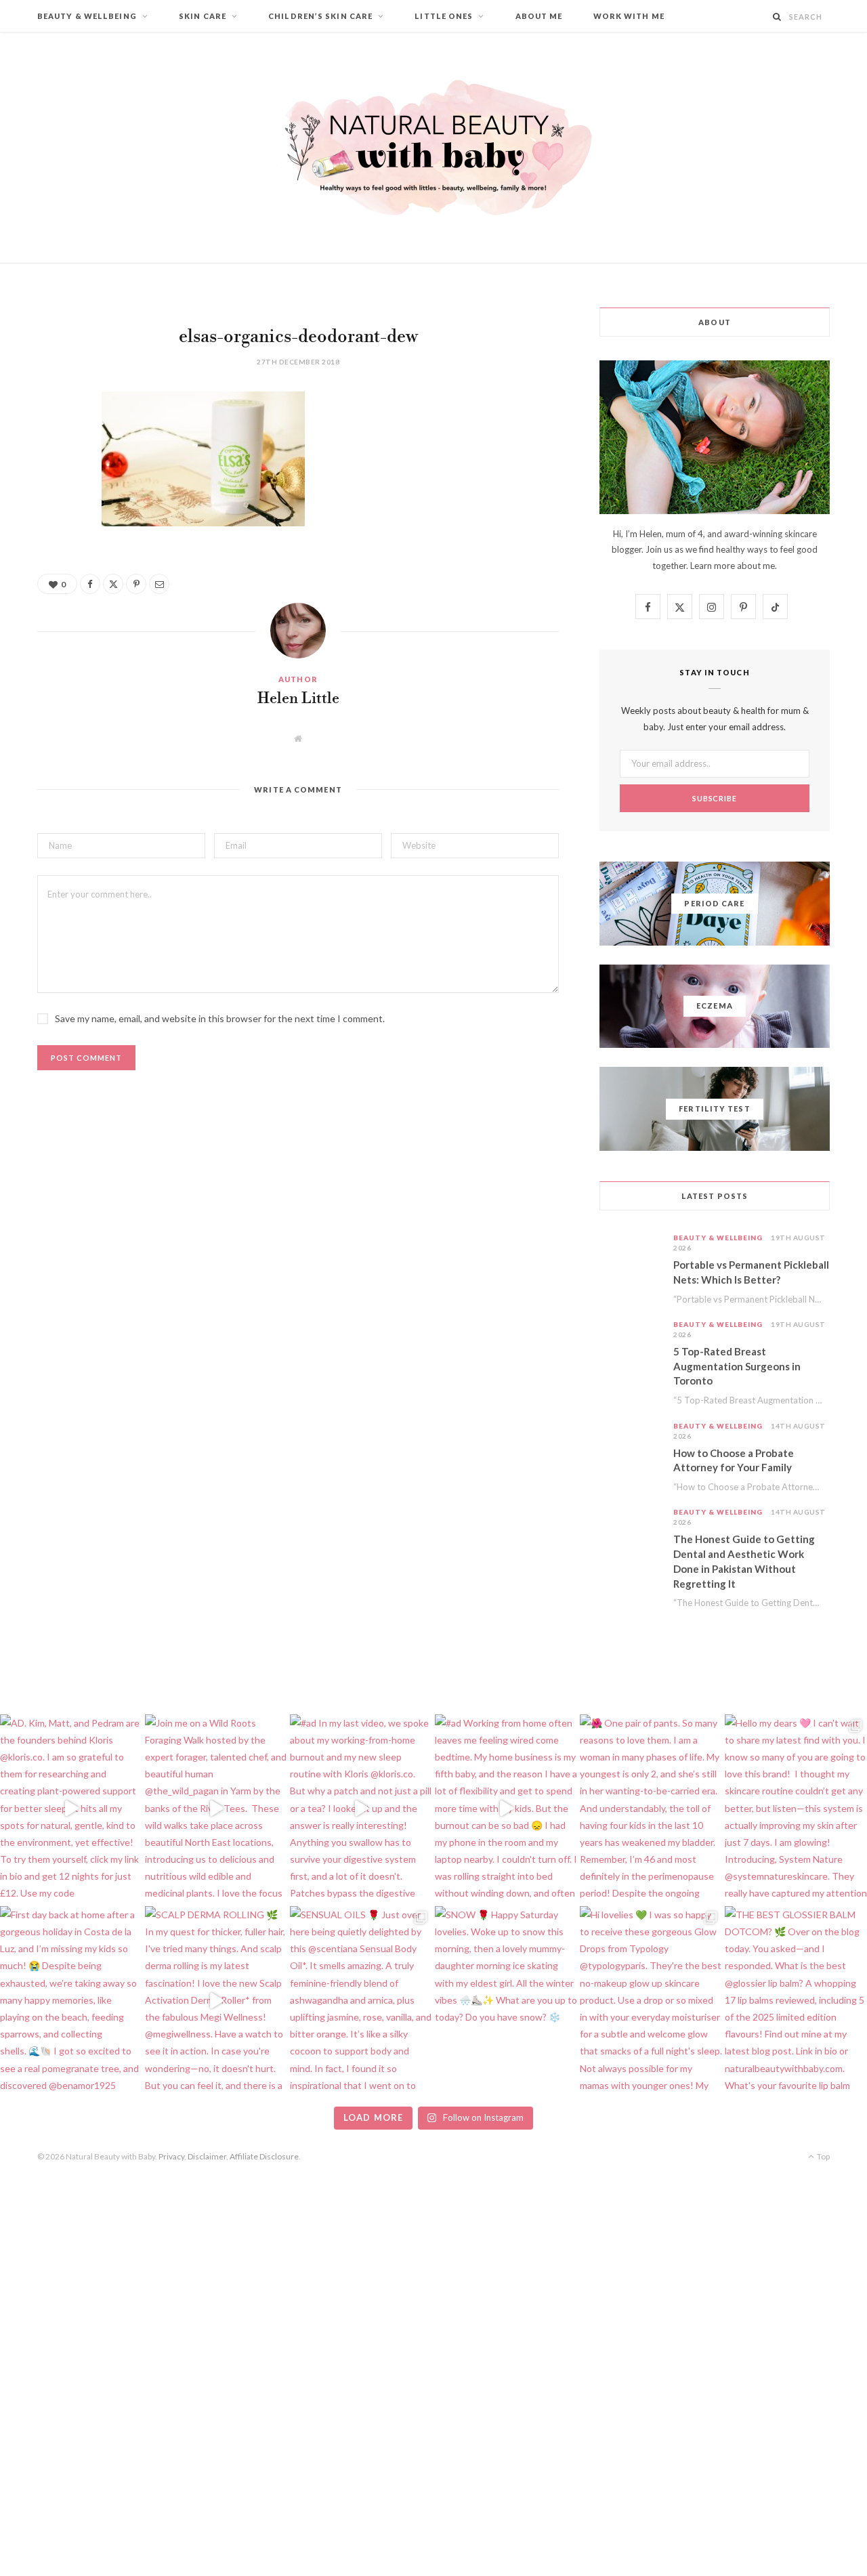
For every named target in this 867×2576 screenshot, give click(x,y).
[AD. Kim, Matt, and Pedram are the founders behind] (71, 1809)
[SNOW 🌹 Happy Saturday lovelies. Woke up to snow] (506, 2001)
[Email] (51, 546)
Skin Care (203, 16)
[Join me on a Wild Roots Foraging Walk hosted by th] (216, 1809)
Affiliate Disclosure (264, 2156)
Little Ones (444, 16)
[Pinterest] (51, 511)
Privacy (171, 2156)
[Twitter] (51, 477)
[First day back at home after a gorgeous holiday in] (71, 2001)
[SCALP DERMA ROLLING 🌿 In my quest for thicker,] (216, 2001)
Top (823, 2156)
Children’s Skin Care (320, 16)
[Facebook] (51, 442)
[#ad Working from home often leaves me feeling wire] (506, 1809)
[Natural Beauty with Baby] (433, 148)
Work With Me (629, 16)
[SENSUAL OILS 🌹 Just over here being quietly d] (361, 2001)
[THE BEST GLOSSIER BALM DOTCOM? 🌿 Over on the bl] (796, 2001)
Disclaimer (207, 2156)
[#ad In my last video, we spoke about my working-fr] (361, 1809)
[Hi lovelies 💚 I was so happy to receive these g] (651, 2001)
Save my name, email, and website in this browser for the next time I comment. (220, 1018)
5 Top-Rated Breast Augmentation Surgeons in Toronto (737, 1366)
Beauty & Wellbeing (87, 16)
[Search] (777, 17)
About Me (539, 16)
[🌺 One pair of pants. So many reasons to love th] (651, 1809)
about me (756, 566)
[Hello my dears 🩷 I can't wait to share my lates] (796, 1809)
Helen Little (298, 699)
